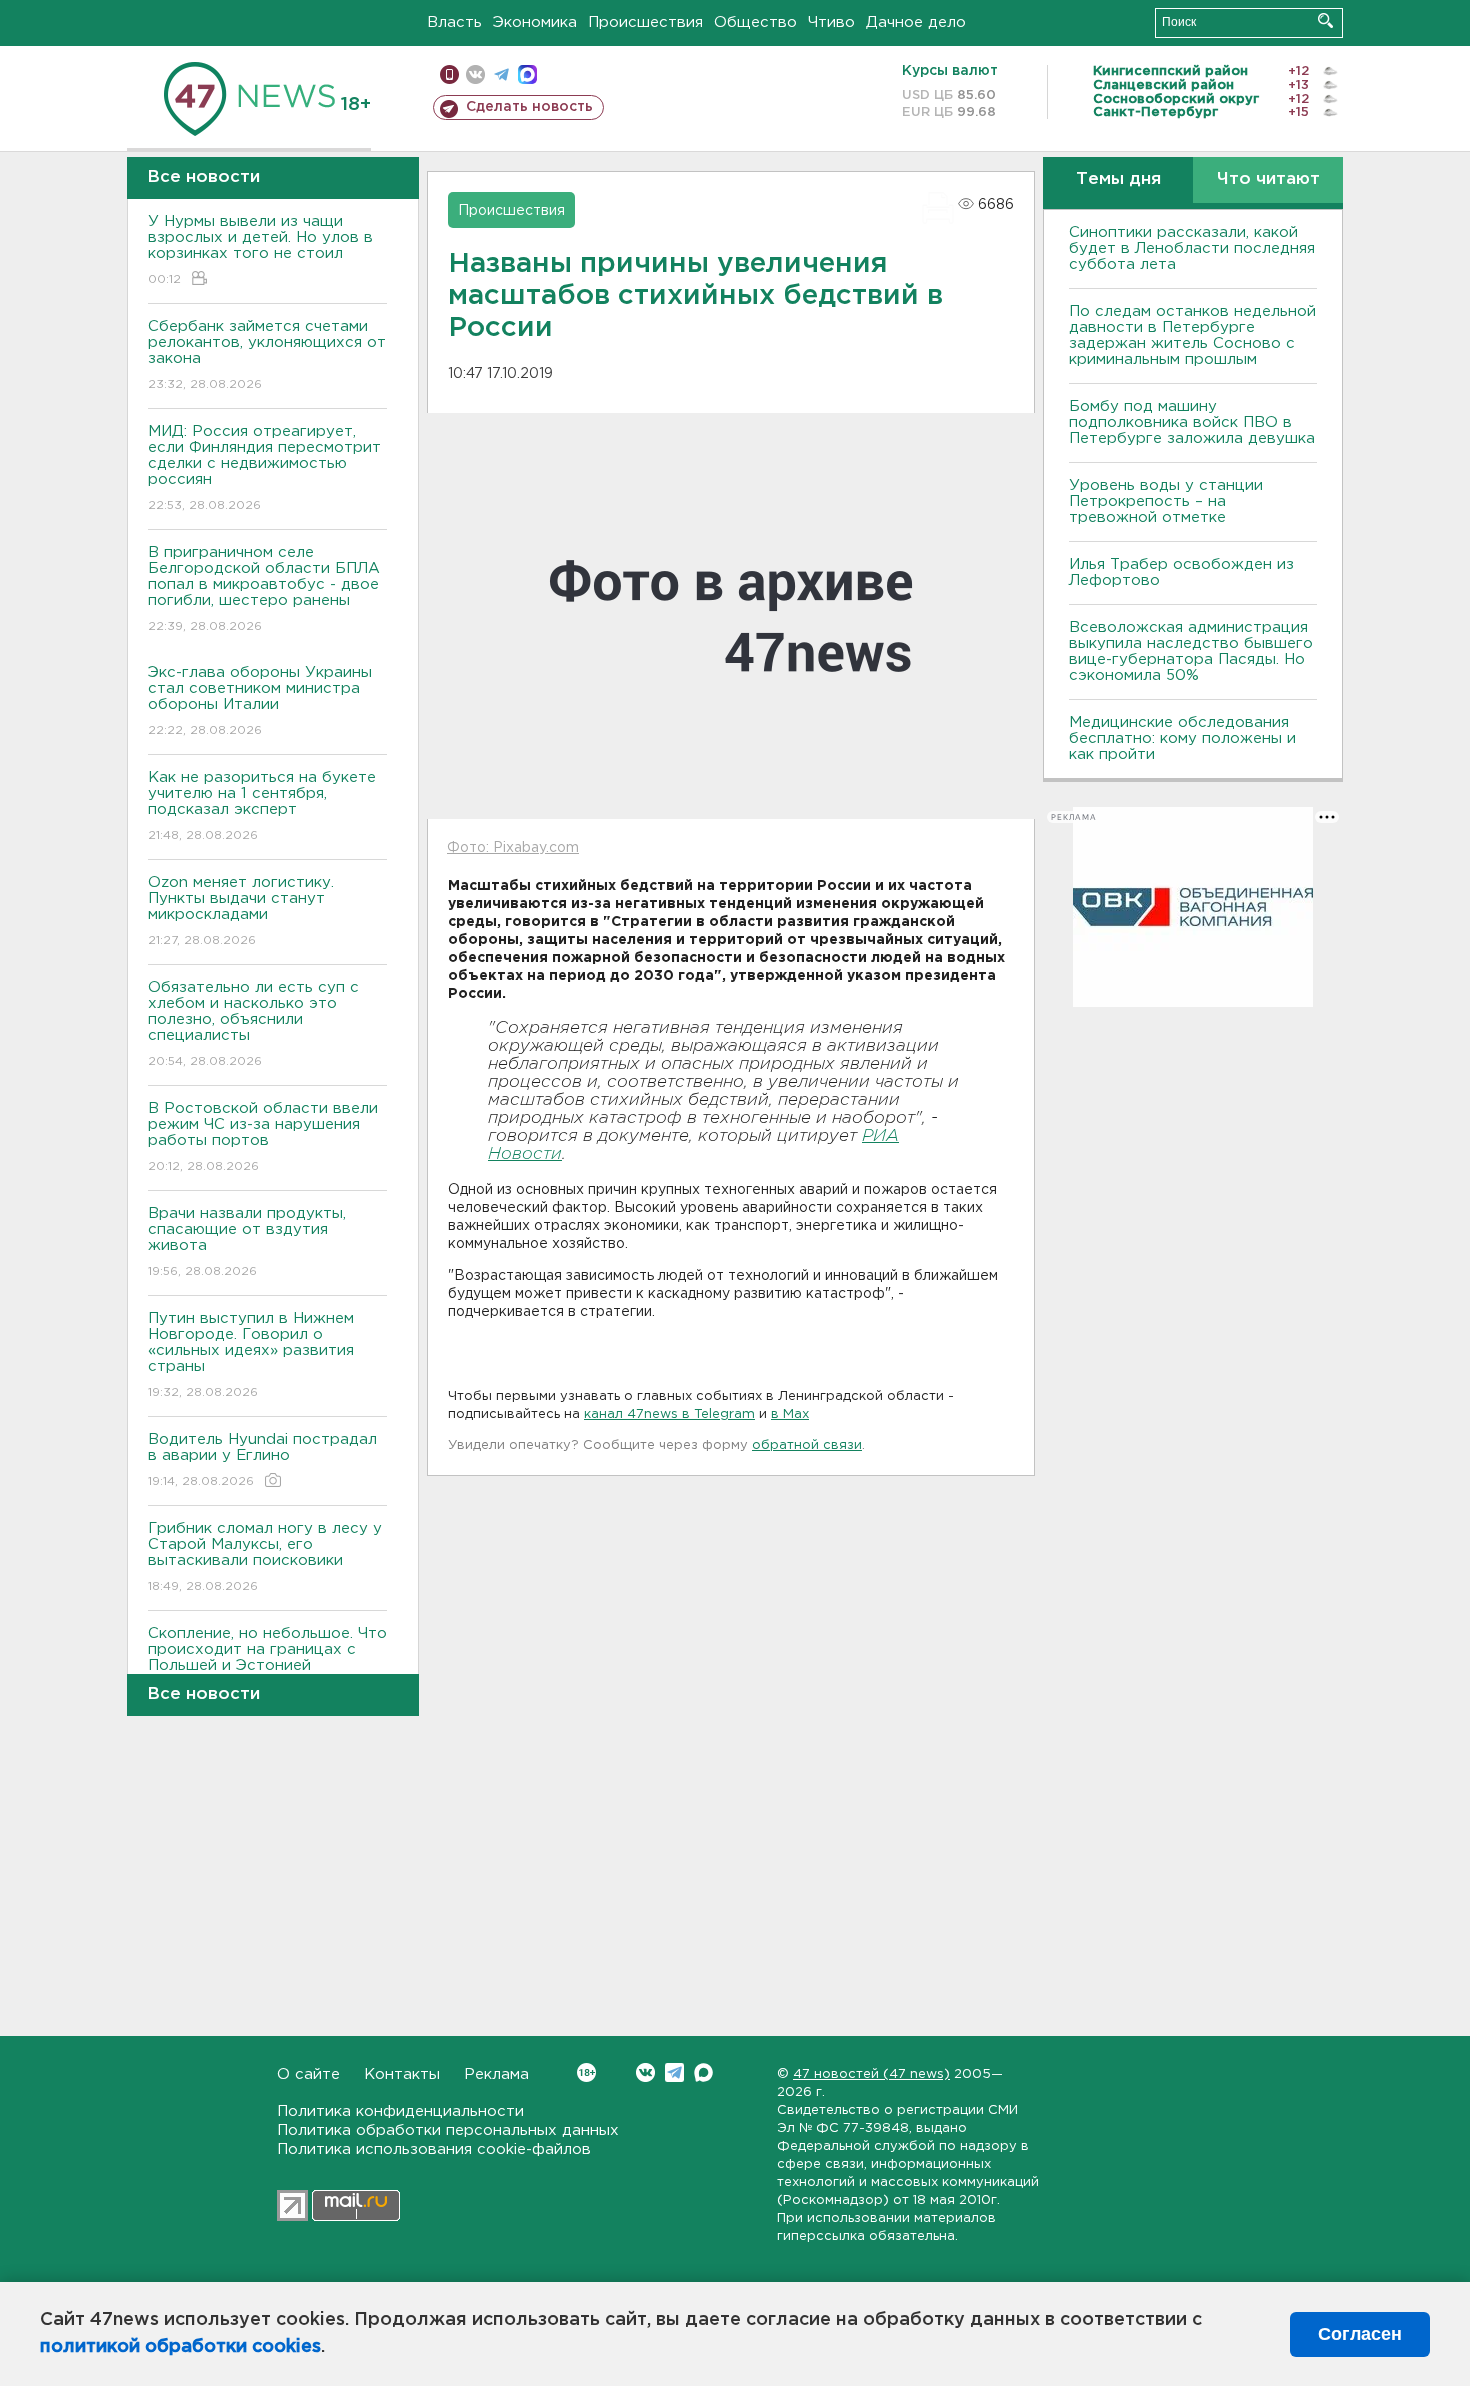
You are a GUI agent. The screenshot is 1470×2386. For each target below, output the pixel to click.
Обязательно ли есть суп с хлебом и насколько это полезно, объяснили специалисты (253, 1024)
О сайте (308, 2074)
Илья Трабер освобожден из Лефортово (1181, 572)
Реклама (496, 2074)
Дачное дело (916, 22)
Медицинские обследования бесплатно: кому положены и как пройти (1182, 738)
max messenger (527, 74)
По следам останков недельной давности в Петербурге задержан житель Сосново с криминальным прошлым (1192, 335)
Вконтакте (645, 2072)
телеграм (501, 74)
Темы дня (1118, 179)
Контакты (402, 2074)
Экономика (535, 22)
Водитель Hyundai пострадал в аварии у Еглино (262, 1460)
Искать (1325, 20)
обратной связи (807, 1445)
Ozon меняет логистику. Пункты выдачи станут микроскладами (241, 911)
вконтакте (475, 74)
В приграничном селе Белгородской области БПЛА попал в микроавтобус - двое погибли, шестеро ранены (264, 589)
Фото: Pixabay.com (513, 848)
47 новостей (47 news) (871, 2074)
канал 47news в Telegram (669, 1414)
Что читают (1268, 179)
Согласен (1360, 2334)
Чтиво (831, 22)
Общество (755, 22)
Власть (454, 22)
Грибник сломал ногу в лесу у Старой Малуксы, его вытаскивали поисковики (265, 1557)
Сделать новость (529, 107)
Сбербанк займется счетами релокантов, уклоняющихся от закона (267, 355)
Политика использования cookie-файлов (434, 2149)
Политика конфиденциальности (400, 2111)
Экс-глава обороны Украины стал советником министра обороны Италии (260, 701)
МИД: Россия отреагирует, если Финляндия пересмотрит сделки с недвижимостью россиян (264, 468)
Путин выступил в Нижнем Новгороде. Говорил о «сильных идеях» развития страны (251, 1355)
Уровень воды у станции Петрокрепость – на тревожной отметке (1166, 501)
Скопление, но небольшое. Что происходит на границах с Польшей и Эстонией (267, 1662)
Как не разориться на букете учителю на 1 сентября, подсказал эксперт (262, 806)
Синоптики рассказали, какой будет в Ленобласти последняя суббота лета (1192, 248)
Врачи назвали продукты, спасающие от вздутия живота (247, 1242)
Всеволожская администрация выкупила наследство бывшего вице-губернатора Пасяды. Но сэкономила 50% (1191, 651)
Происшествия (645, 22)
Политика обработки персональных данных (448, 2130)
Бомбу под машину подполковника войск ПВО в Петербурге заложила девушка (1192, 422)
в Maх (790, 1414)
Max (703, 2072)
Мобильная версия (449, 74)
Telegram (674, 2072)
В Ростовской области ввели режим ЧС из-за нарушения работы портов (263, 1137)
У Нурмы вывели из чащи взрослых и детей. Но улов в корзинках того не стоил (260, 250)
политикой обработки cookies (180, 2347)
